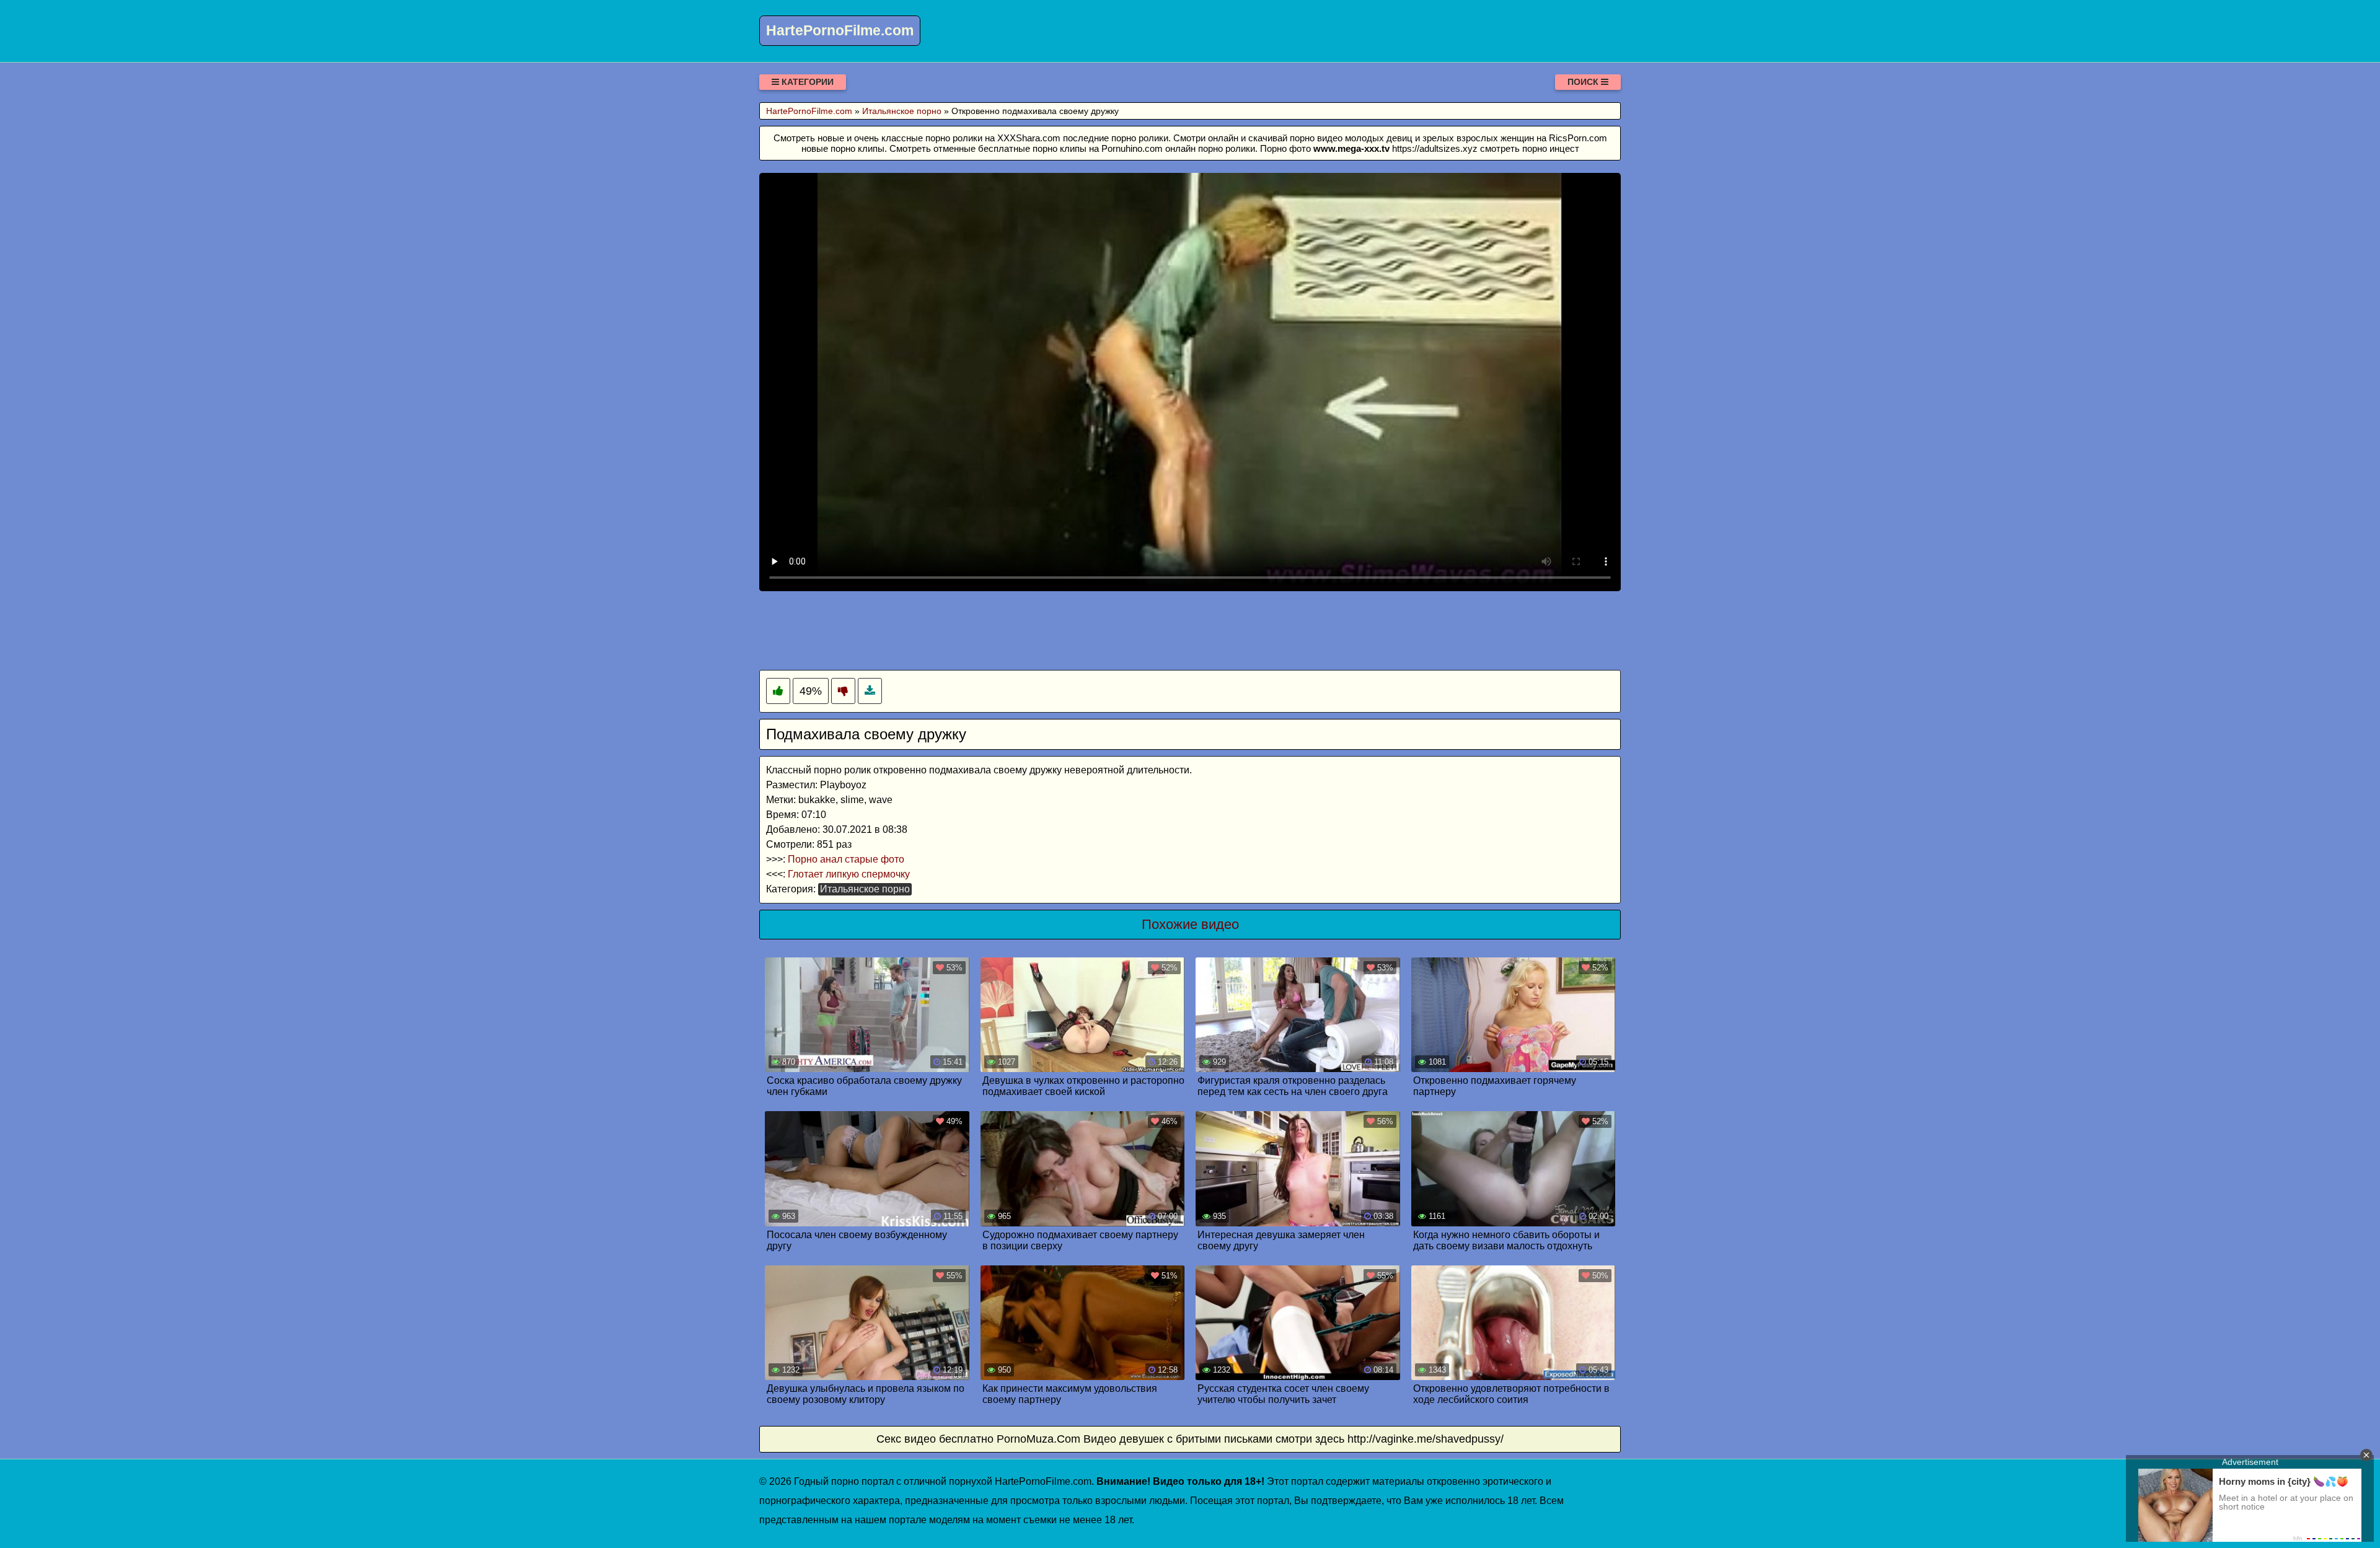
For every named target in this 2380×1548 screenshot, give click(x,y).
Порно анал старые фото (846, 859)
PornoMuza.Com (1038, 1439)
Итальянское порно (865, 889)
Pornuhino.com (1132, 148)
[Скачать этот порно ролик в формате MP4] (870, 691)
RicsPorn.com (1578, 138)
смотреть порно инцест (1530, 148)
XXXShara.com (1029, 138)
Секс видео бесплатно (935, 1439)
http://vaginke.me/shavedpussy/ (1426, 1439)
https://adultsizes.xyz (1435, 148)
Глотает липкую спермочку (849, 874)
